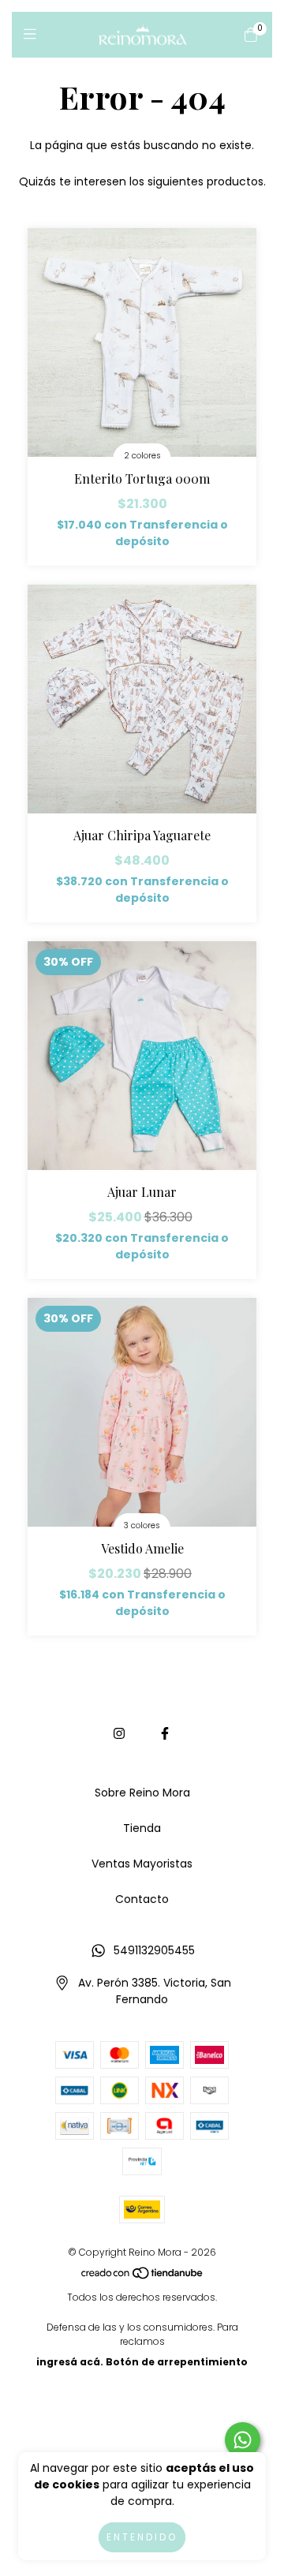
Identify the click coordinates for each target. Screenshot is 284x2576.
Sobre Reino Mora (142, 1793)
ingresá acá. (70, 2362)
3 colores (142, 1525)
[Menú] (34, 34)
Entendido (142, 2537)
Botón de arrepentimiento (177, 2362)
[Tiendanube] (143, 2277)
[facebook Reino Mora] (165, 1734)
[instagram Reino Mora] (119, 1734)
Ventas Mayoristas (142, 1864)
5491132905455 (154, 1950)
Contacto (142, 1899)
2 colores (142, 456)
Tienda (142, 1828)
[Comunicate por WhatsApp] (243, 2440)
